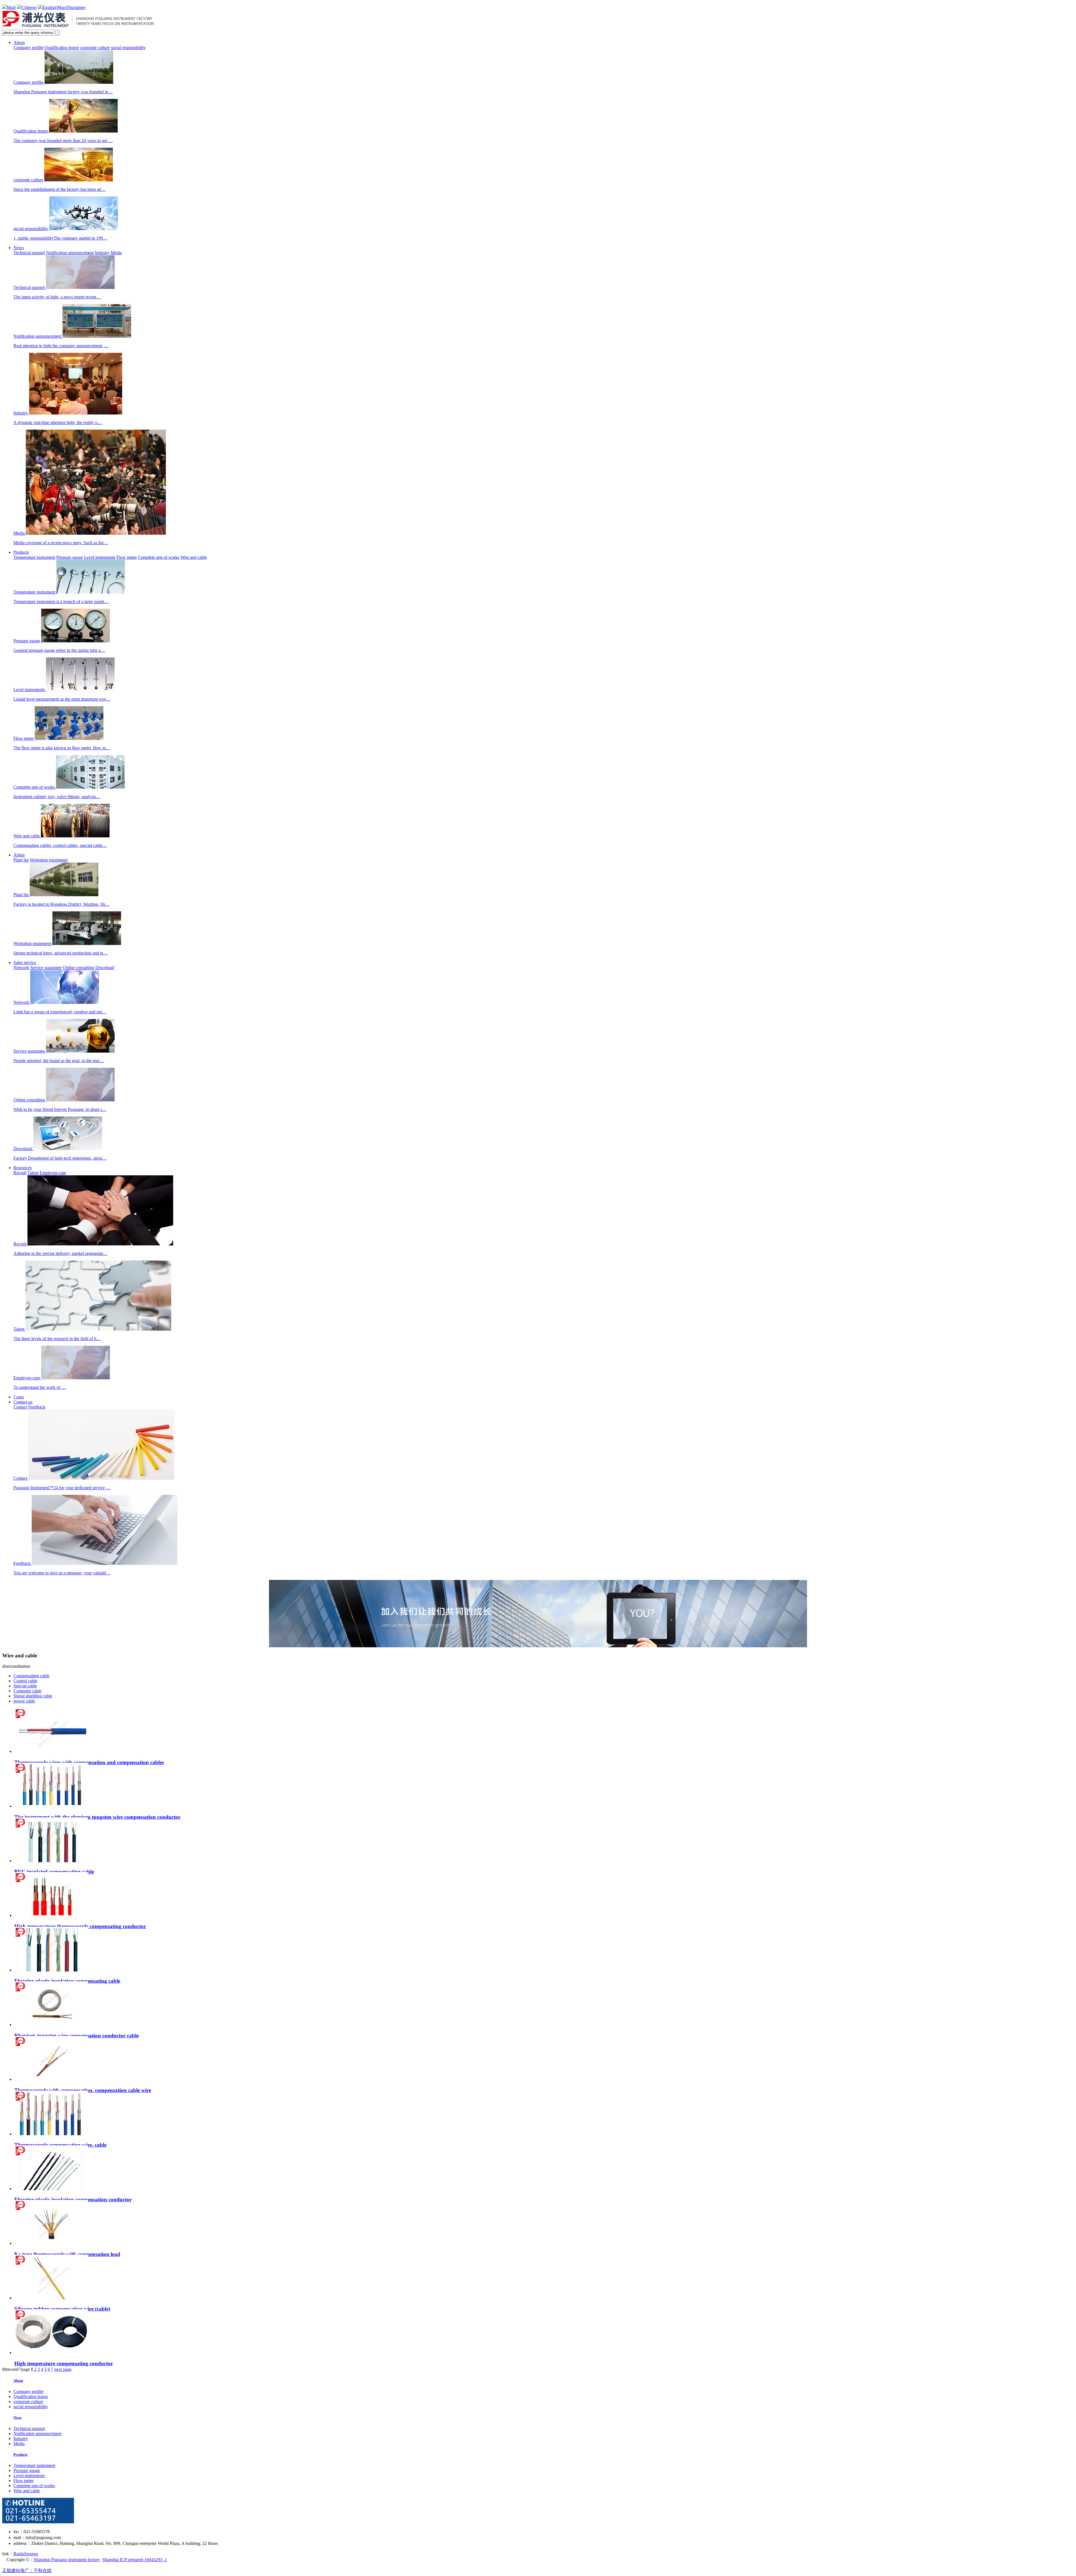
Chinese (29, 7)
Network (21, 968)
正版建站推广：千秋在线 (27, 2571)
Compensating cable (31, 1676)
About (19, 42)
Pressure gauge (70, 557)
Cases (19, 1397)
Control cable (25, 1681)
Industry (102, 253)
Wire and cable (194, 557)
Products (21, 552)
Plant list (21, 860)
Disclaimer (76, 7)
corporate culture (95, 48)
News (19, 248)
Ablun (19, 855)
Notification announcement (70, 253)
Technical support (29, 253)
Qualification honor (62, 48)
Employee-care (53, 1173)
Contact (20, 1407)
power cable (24, 1701)
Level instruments (100, 557)
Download (105, 968)
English (49, 7)
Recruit (20, 1173)
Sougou (31, 2554)
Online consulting (78, 968)
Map (61, 7)
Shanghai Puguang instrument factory (67, 2560)
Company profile (28, 48)
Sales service (25, 962)
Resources (23, 1168)
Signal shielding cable (33, 1696)
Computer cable (27, 1691)
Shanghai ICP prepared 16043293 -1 (135, 2560)
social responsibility (128, 48)
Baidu (19, 2554)
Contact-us (23, 1402)
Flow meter (127, 557)
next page (63, 2369)
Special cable (25, 1686)
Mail (11, 7)
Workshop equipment (49, 860)
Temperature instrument (34, 557)
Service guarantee (46, 968)
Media (116, 253)
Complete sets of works (159, 557)
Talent (33, 1173)
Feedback (37, 1407)
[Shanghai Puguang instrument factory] (79, 27)
